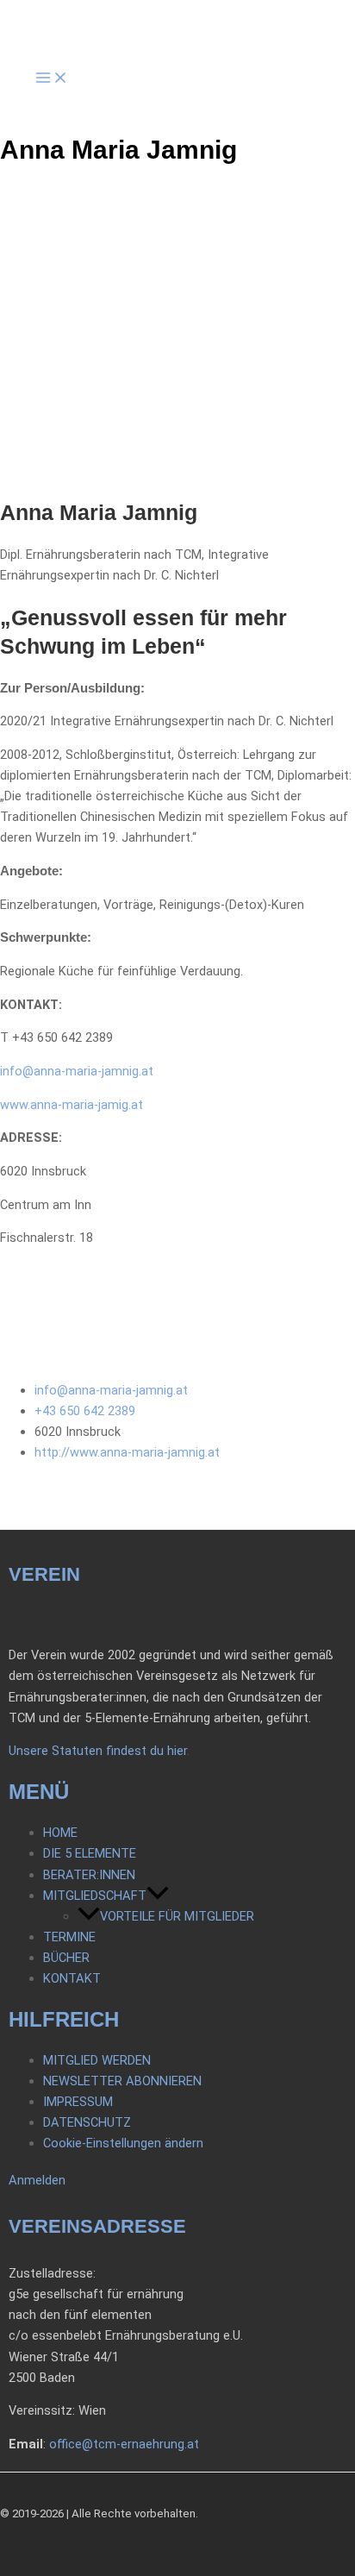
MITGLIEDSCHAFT (95, 1896)
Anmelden (37, 2180)
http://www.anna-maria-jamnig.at (127, 1452)
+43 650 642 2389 (85, 1411)
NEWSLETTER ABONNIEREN (122, 2081)
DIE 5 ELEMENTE (90, 1853)
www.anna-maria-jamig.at (72, 1105)
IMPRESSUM (78, 2102)
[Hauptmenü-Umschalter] (52, 79)
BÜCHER (66, 1958)
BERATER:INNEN (89, 1875)
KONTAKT (72, 1978)
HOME (60, 1833)
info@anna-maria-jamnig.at (77, 1071)
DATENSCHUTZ (87, 2122)
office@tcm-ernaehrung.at (124, 2444)
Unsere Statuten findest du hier (98, 1751)
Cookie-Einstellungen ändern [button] (123, 2143)
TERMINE (69, 1937)
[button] (158, 1896)
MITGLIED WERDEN (97, 2060)
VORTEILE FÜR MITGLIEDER (177, 1916)
